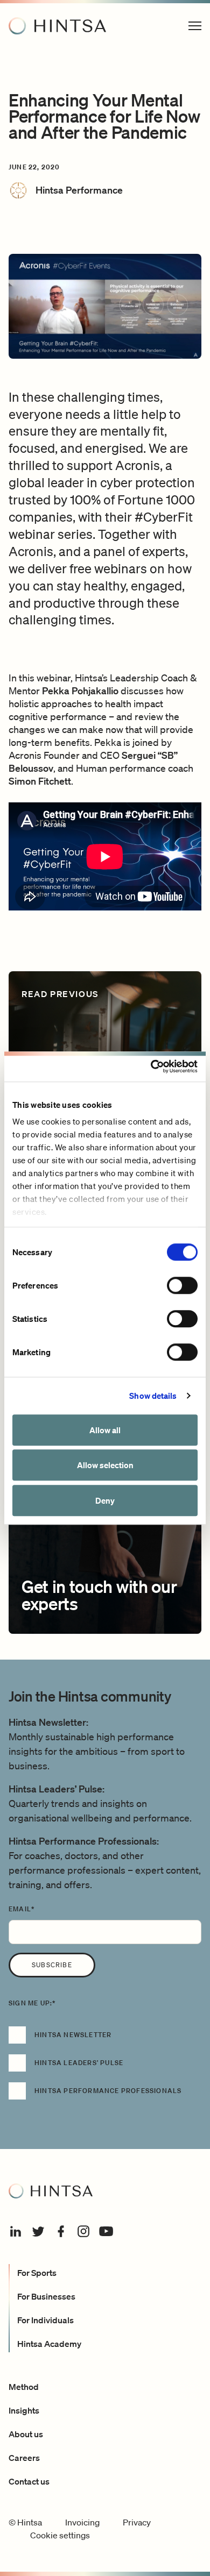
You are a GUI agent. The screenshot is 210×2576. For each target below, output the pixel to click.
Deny (105, 1500)
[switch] (182, 1285)
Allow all (105, 1430)
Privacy (137, 2522)
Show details (153, 1396)
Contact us (29, 2481)
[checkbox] (105, 2068)
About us (26, 2434)
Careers (24, 2458)
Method (24, 2387)
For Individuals (45, 2320)
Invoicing (82, 2522)
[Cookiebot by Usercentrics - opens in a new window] (151, 1066)
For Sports (37, 2273)
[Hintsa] (57, 26)
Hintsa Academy (49, 2344)
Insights (24, 2410)
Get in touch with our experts (99, 1595)
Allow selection (105, 1465)
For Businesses (46, 2296)
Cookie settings (60, 2535)
